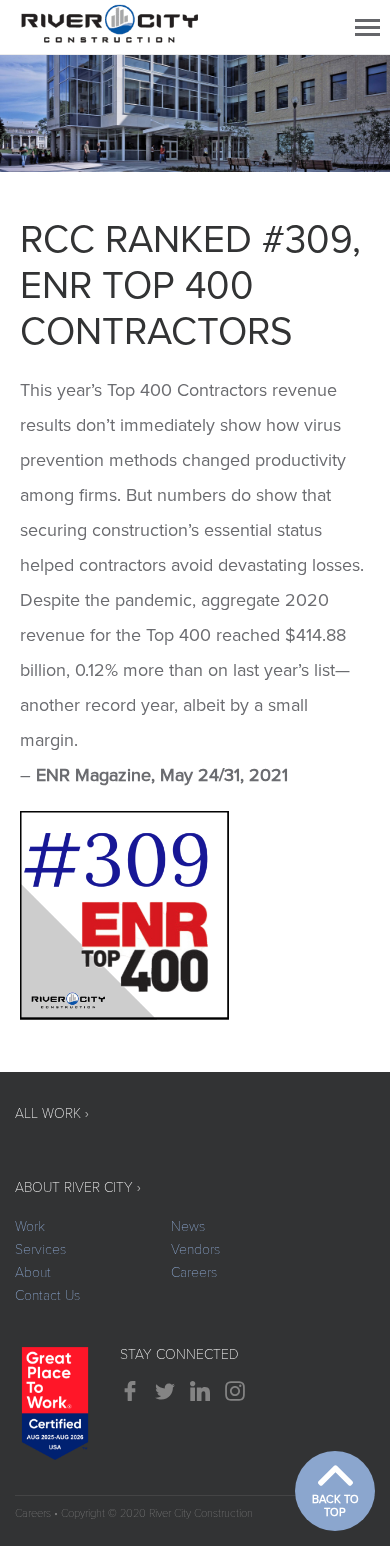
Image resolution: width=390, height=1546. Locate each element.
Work (30, 1226)
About (33, 1272)
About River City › (78, 1187)
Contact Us (47, 1295)
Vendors (195, 1249)
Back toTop (335, 1506)
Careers (194, 1272)
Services (40, 1249)
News (188, 1226)
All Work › (52, 1113)
